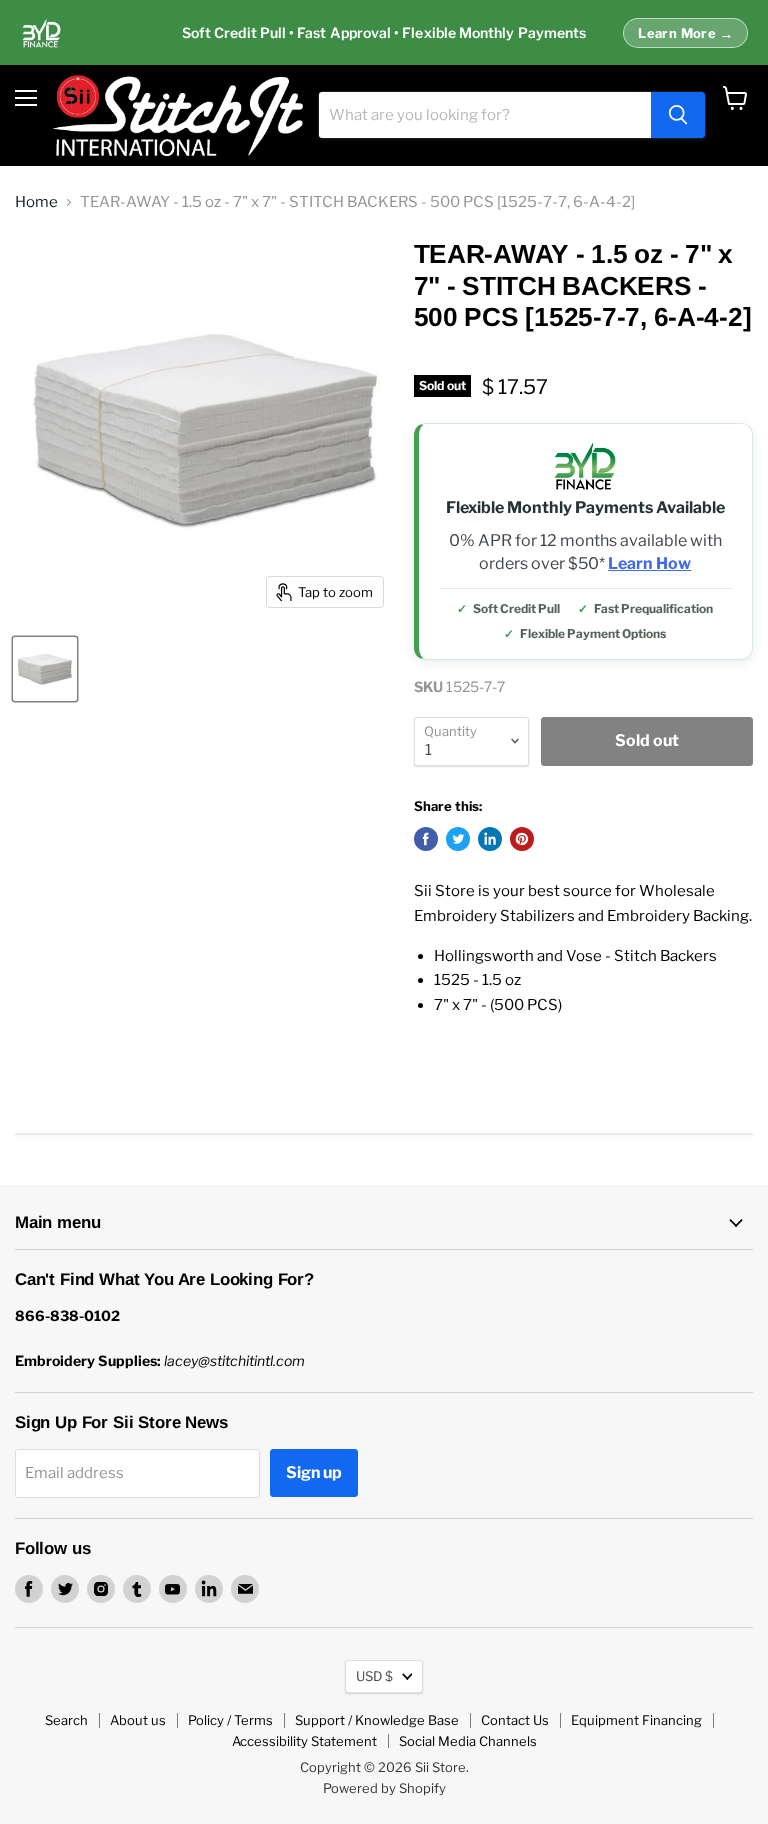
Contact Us (515, 1720)
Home (36, 202)
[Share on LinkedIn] (490, 839)
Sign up (314, 1472)
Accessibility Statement (304, 1741)
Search (66, 1720)
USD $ (374, 1676)
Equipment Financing (636, 1720)
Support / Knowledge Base (377, 1720)
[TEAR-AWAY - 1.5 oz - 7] (45, 669)
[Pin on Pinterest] (522, 839)
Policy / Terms (230, 1720)
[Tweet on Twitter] (458, 839)
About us (138, 1720)
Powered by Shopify (384, 1788)
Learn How (649, 564)
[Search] (678, 115)
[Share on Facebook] (426, 839)
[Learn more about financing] (384, 33)
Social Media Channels (468, 1741)
